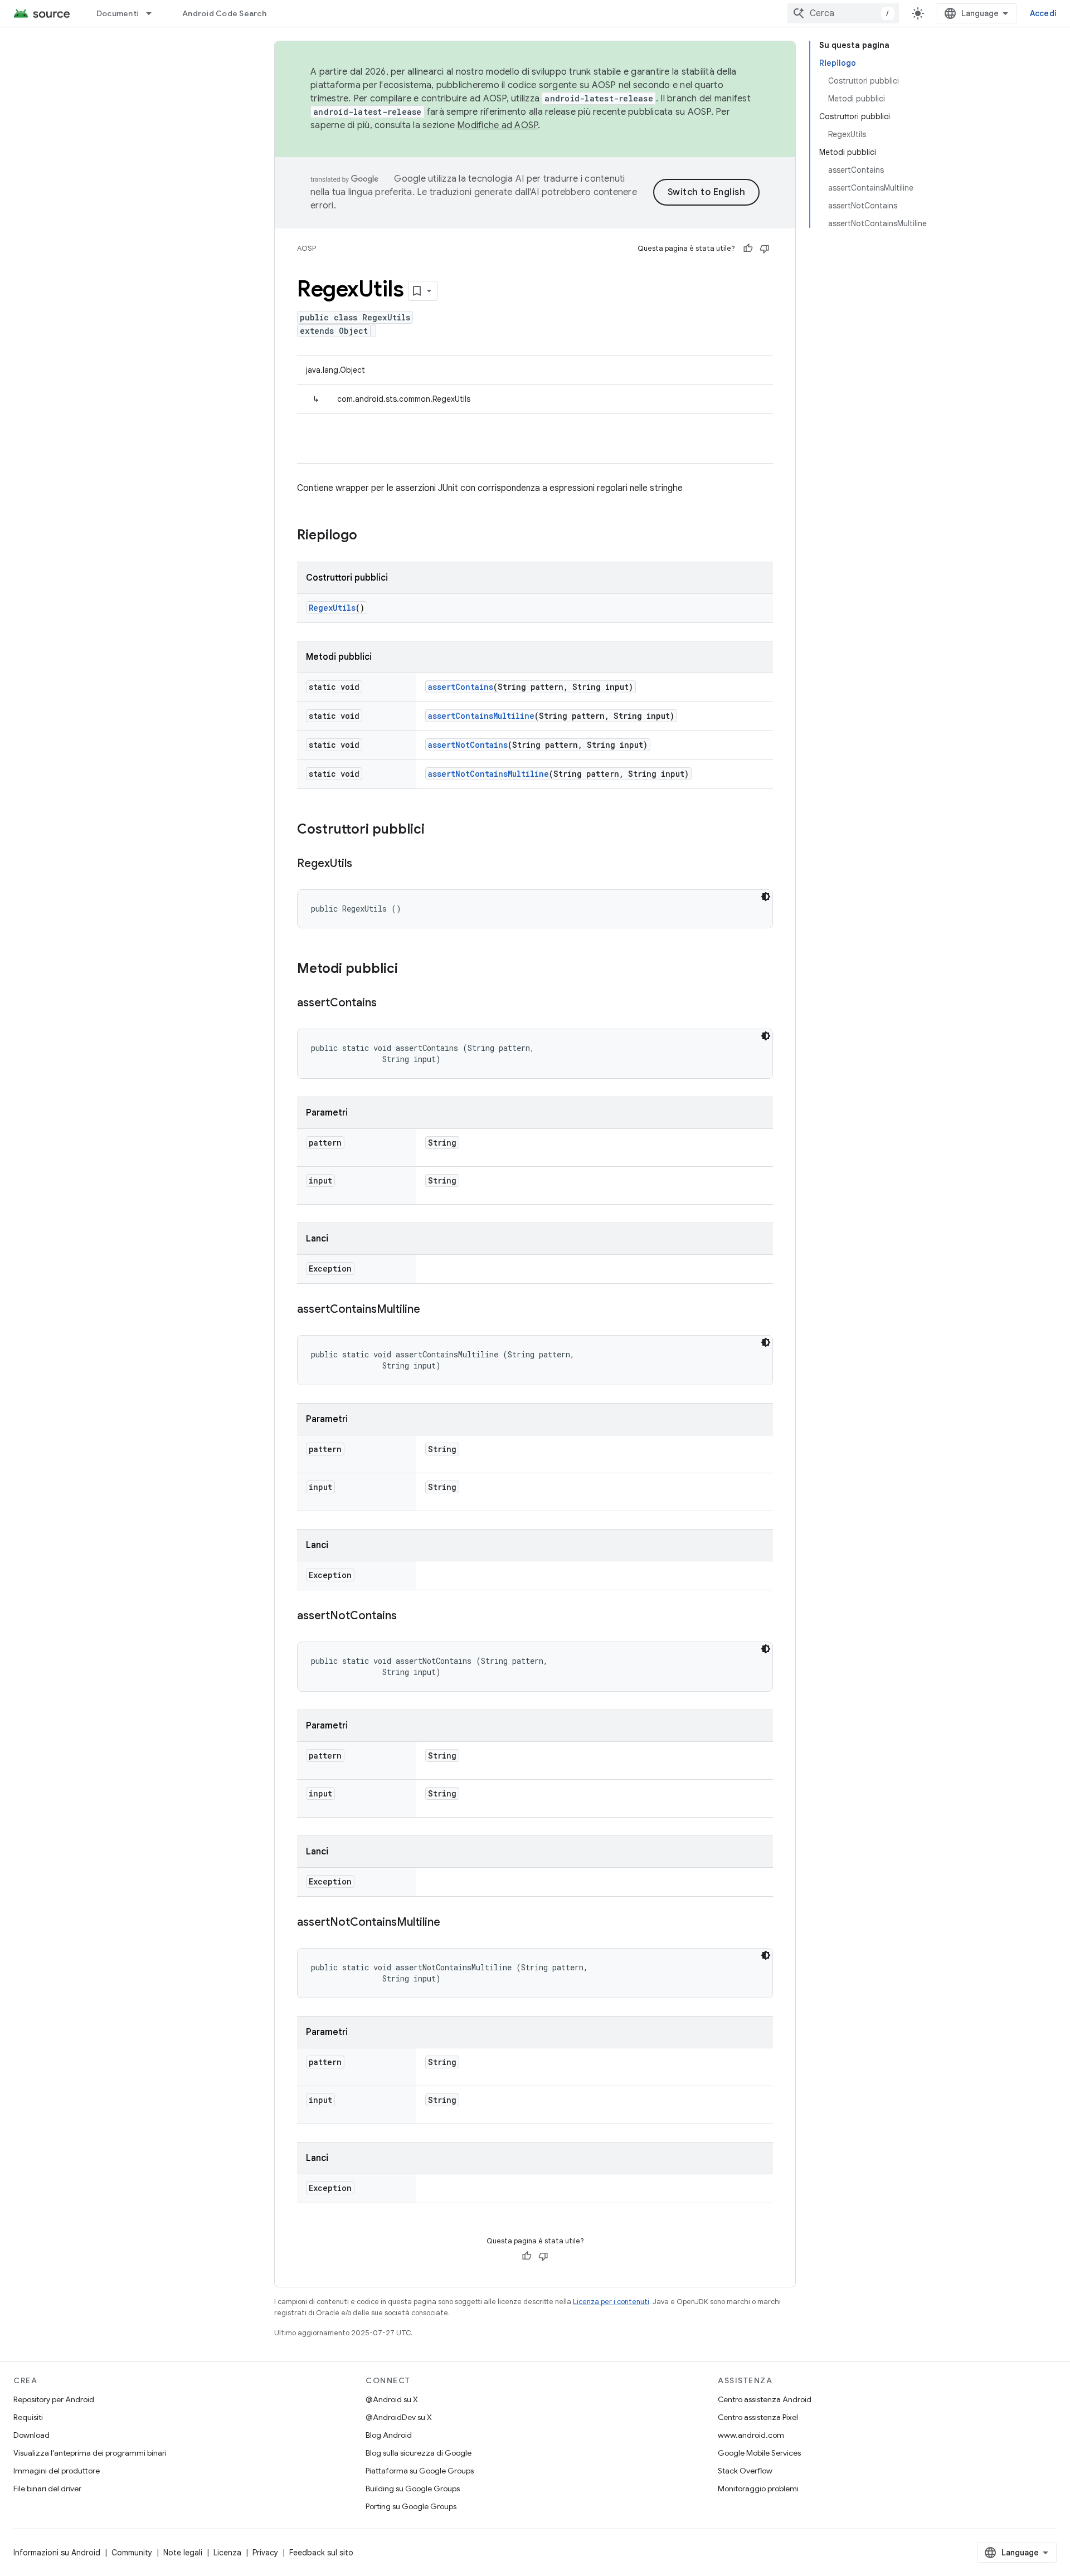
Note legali (183, 2553)
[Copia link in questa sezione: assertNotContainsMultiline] (451, 1923)
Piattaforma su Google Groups (420, 2471)
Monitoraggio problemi (758, 2489)
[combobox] (843, 13)
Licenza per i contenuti (611, 2302)
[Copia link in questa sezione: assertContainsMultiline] (431, 1310)
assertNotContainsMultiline (488, 774)
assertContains (461, 687)
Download (31, 2435)
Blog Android (389, 2435)
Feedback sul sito (321, 2553)
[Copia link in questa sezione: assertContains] (388, 1004)
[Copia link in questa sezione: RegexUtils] (363, 864)
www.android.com (751, 2435)
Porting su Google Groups (411, 2506)
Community (132, 2553)
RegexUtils (332, 608)
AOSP (307, 248)
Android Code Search (224, 13)
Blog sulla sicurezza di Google (419, 2453)
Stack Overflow (745, 2471)
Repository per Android (54, 2399)
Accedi (1044, 13)
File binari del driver (47, 2489)
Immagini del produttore (57, 2471)
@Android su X (392, 2399)
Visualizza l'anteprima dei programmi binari (90, 2453)
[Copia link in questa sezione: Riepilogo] (368, 536)
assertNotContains (468, 745)
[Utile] (748, 249)
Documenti (118, 13)
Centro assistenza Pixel (758, 2417)
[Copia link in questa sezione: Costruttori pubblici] (436, 830)
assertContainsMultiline (481, 716)
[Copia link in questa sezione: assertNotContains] (408, 1616)
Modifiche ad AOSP (497, 125)
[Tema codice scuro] (766, 897)
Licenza (227, 2553)
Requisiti (28, 2417)
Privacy (265, 2553)
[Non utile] (765, 249)
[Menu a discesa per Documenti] (154, 13)
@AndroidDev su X (399, 2417)
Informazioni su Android (57, 2553)
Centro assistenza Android (765, 2399)
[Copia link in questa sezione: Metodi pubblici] (409, 970)
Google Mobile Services (759, 2453)
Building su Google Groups (413, 2489)
